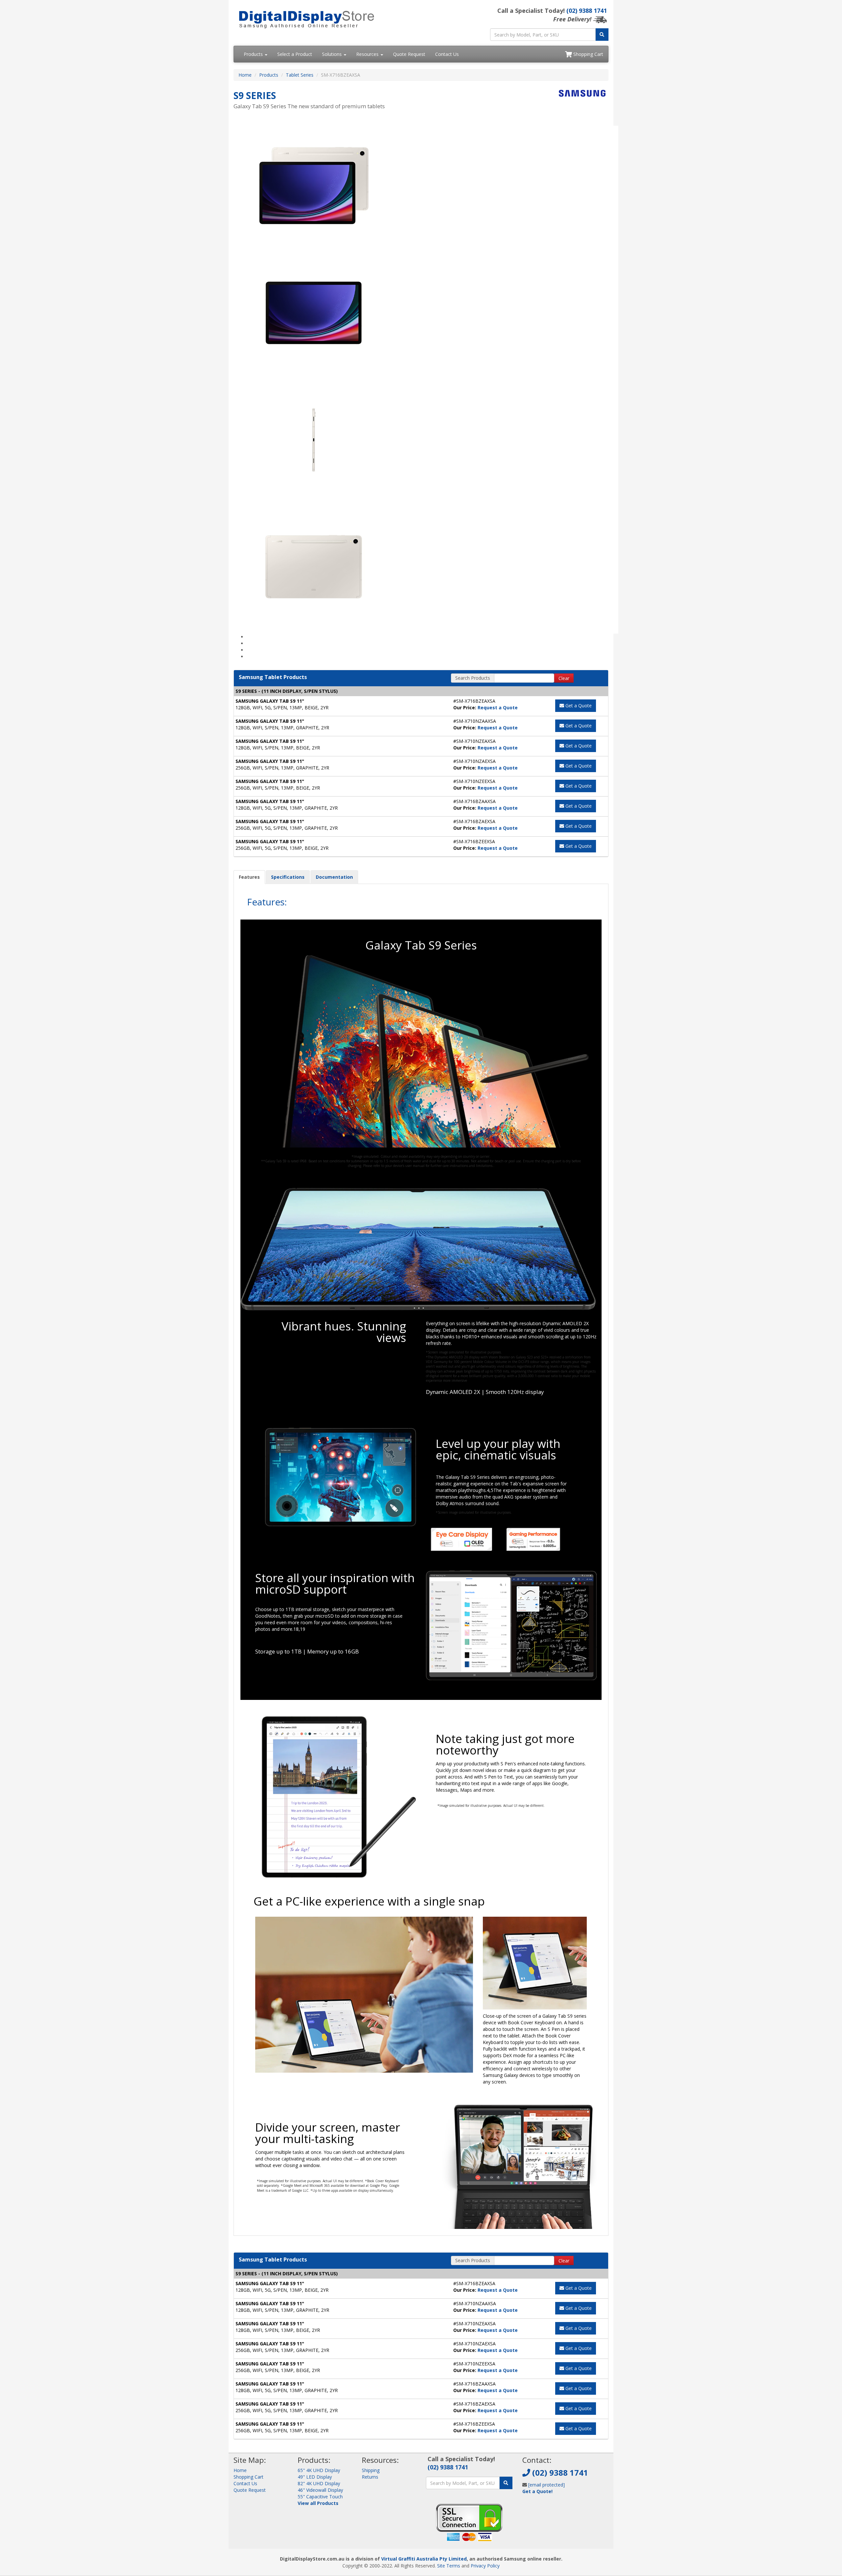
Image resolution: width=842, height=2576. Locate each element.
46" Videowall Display (320, 2490)
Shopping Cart (588, 54)
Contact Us (447, 54)
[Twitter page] (537, 2507)
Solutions (333, 54)
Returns (370, 2477)
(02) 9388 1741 (587, 11)
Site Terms (449, 2566)
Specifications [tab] (288, 877)
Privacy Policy (485, 2566)
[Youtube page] (548, 2507)
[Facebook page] (527, 2507)
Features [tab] (249, 877)
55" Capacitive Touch (320, 2497)
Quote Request (409, 54)
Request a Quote (498, 707)
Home (245, 75)
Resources (368, 54)
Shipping (371, 2470)
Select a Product (295, 54)
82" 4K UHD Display (319, 2483)
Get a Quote (578, 706)
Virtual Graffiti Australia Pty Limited (424, 2559)
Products (254, 54)
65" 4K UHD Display (319, 2470)
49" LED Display (315, 2477)
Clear (564, 678)
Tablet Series (300, 75)
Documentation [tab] (334, 877)
